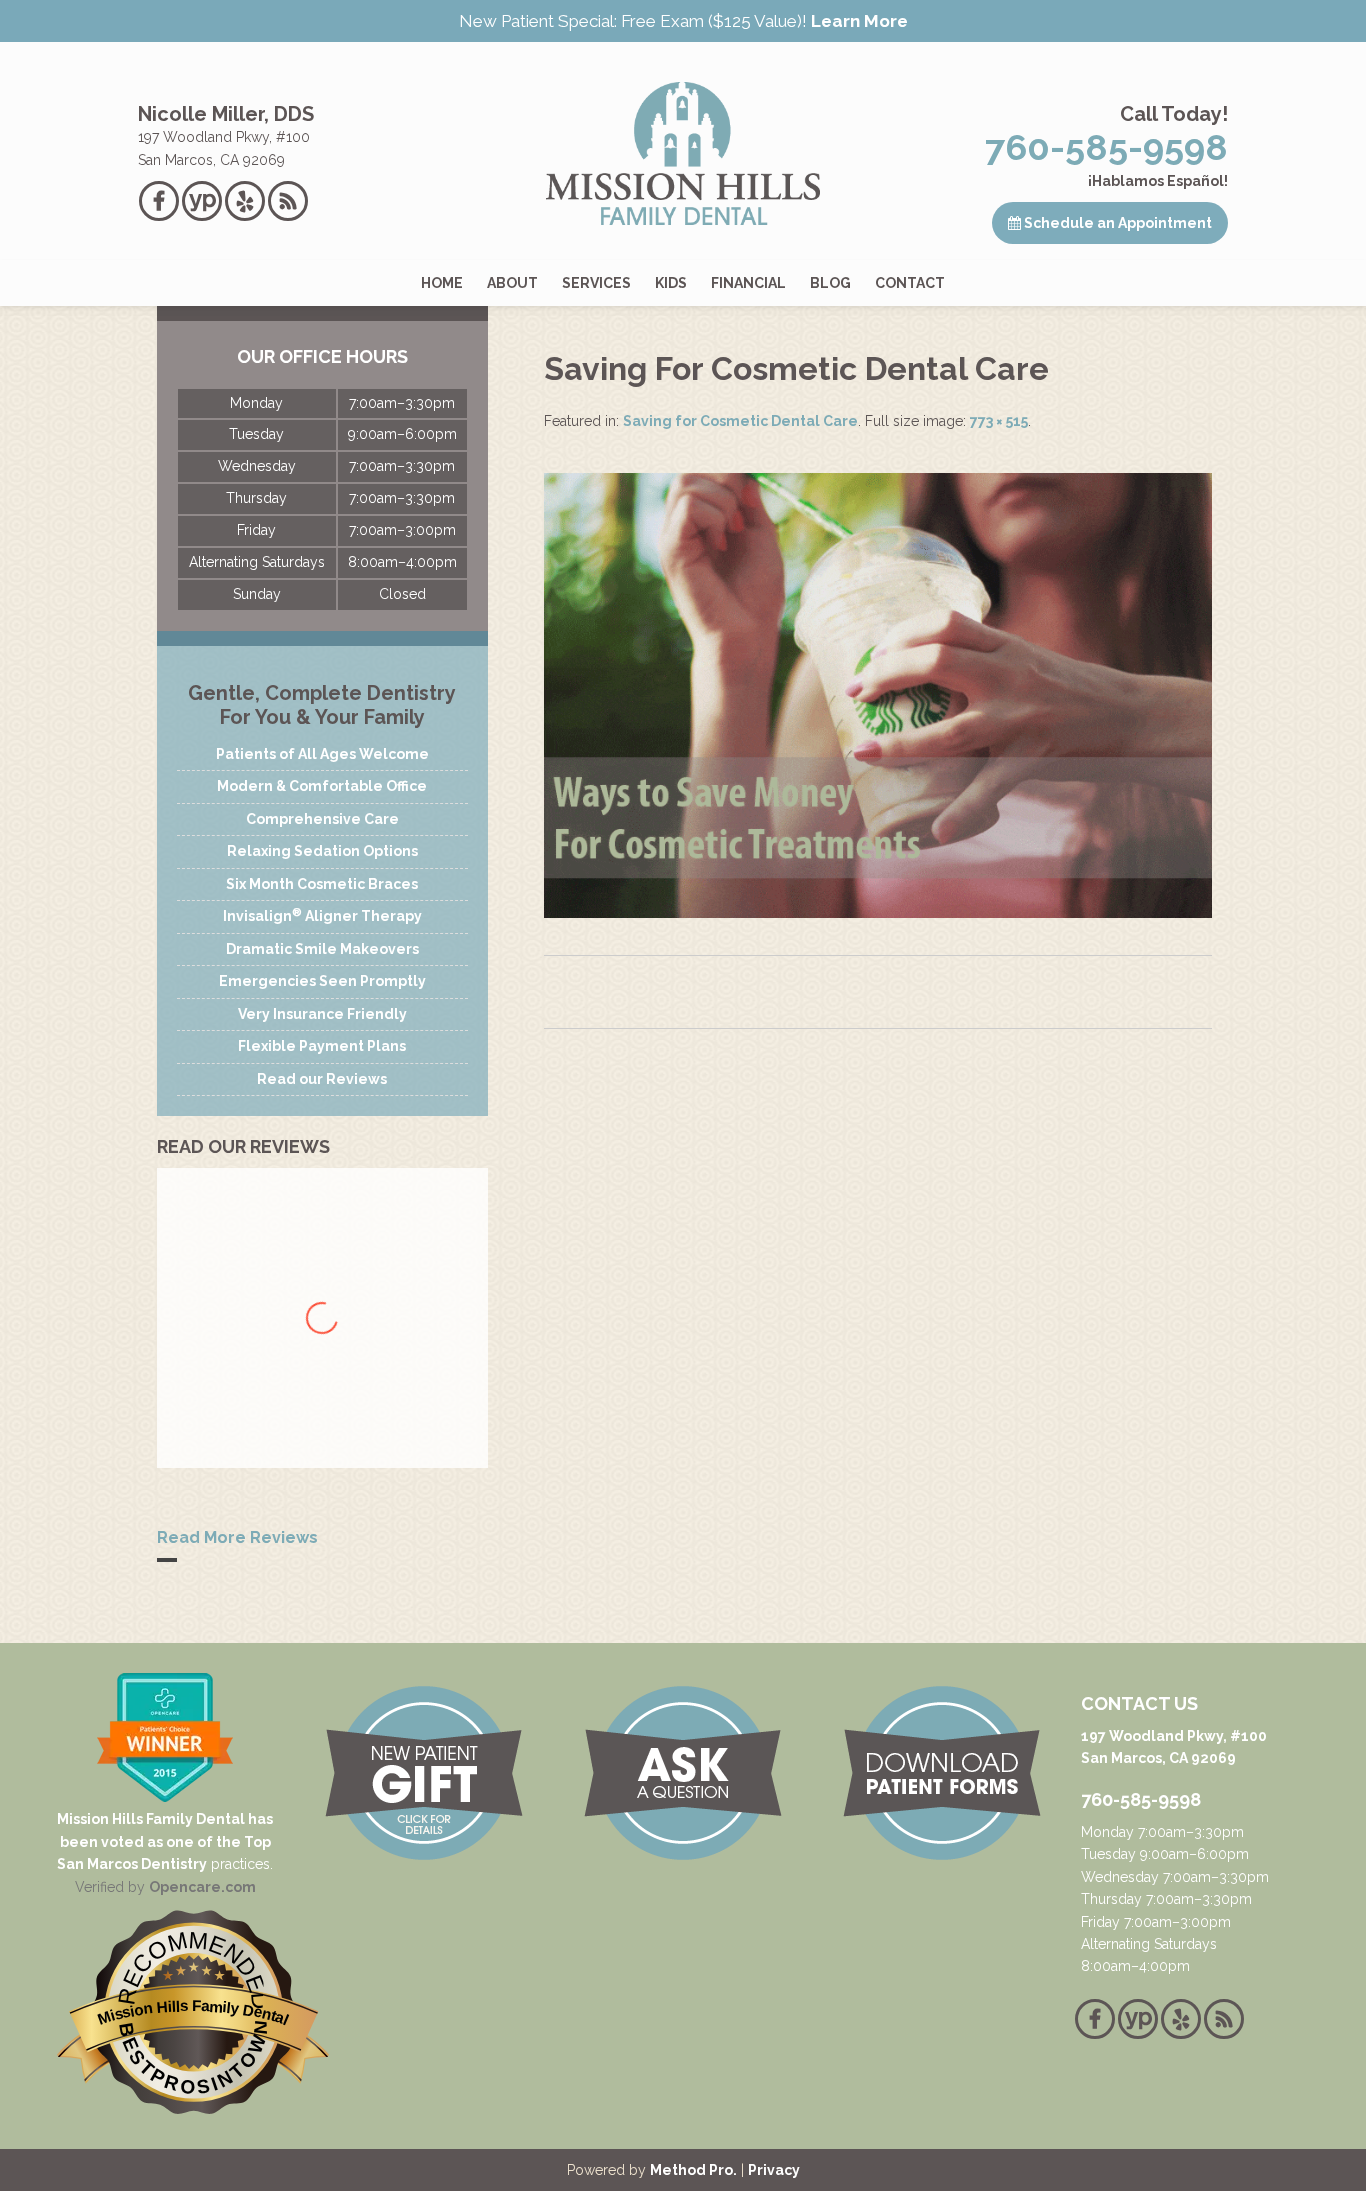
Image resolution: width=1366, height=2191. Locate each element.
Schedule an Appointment (1116, 223)
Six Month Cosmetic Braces (322, 884)
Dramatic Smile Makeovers (322, 949)
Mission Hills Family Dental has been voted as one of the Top (165, 1830)
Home (442, 283)
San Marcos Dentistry (132, 1864)
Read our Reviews (322, 1079)
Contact (910, 283)
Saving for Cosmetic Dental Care (740, 421)
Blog (830, 283)
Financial (748, 283)
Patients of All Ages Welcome (322, 754)
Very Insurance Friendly (322, 1014)
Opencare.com (202, 1887)
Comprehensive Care (322, 819)
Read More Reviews (237, 1537)
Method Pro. (693, 2170)
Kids (671, 283)
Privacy (774, 2170)
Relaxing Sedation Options (322, 851)
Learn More (859, 21)
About (512, 283)
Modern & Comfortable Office (322, 786)
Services (596, 283)
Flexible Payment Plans (322, 1046)
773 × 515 (999, 421)
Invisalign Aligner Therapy (322, 915)
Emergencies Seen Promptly (322, 981)
